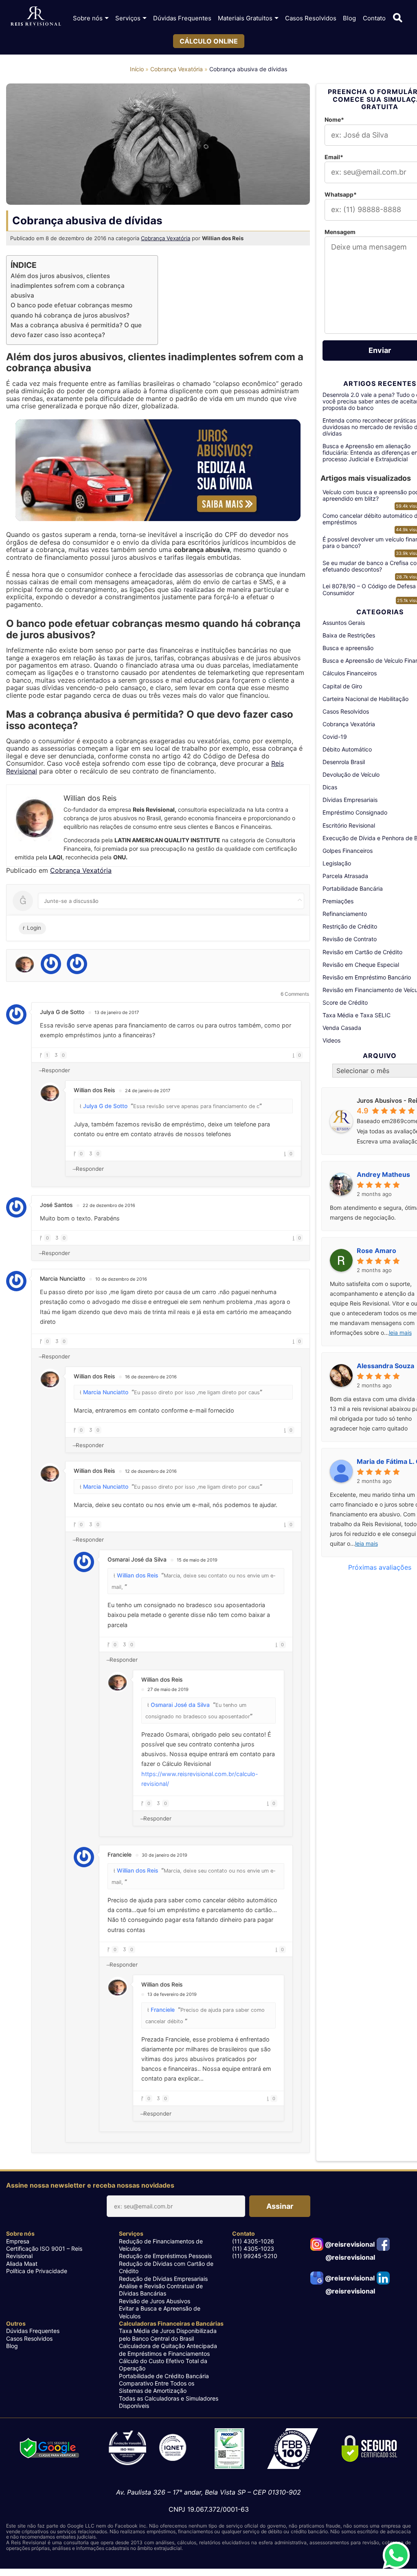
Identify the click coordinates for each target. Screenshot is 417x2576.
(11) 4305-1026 (253, 2241)
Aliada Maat (22, 2264)
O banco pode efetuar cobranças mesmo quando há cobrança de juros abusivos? (71, 310)
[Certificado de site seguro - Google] (49, 2449)
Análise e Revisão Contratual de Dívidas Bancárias (161, 2290)
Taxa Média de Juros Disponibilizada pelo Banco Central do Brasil (168, 2334)
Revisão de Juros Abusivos (155, 2301)
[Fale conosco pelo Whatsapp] (396, 2555)
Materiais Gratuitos (245, 18)
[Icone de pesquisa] (398, 18)
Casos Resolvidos (311, 18)
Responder (56, 1070)
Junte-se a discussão (71, 901)
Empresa (18, 2241)
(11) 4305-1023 (253, 2249)
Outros (16, 2323)
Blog (349, 18)
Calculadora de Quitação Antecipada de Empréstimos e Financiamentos (168, 2349)
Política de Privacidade (37, 2271)
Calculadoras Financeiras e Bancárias (171, 2323)
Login (33, 928)
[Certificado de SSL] (370, 2449)
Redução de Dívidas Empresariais (163, 2279)
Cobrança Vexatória (177, 69)
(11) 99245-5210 (255, 2256)
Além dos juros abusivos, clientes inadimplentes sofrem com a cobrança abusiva (68, 286)
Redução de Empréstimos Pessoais (165, 2256)
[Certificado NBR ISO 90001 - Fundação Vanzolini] (147, 2449)
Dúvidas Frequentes (182, 18)
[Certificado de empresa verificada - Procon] (229, 2449)
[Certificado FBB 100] (293, 2449)
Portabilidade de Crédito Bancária (164, 2376)
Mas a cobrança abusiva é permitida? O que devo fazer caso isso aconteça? (76, 330)
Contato (374, 18)
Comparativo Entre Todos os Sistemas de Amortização (157, 2387)
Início (137, 69)
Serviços (128, 18)
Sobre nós (88, 18)
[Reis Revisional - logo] (36, 18)
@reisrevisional (349, 2244)
